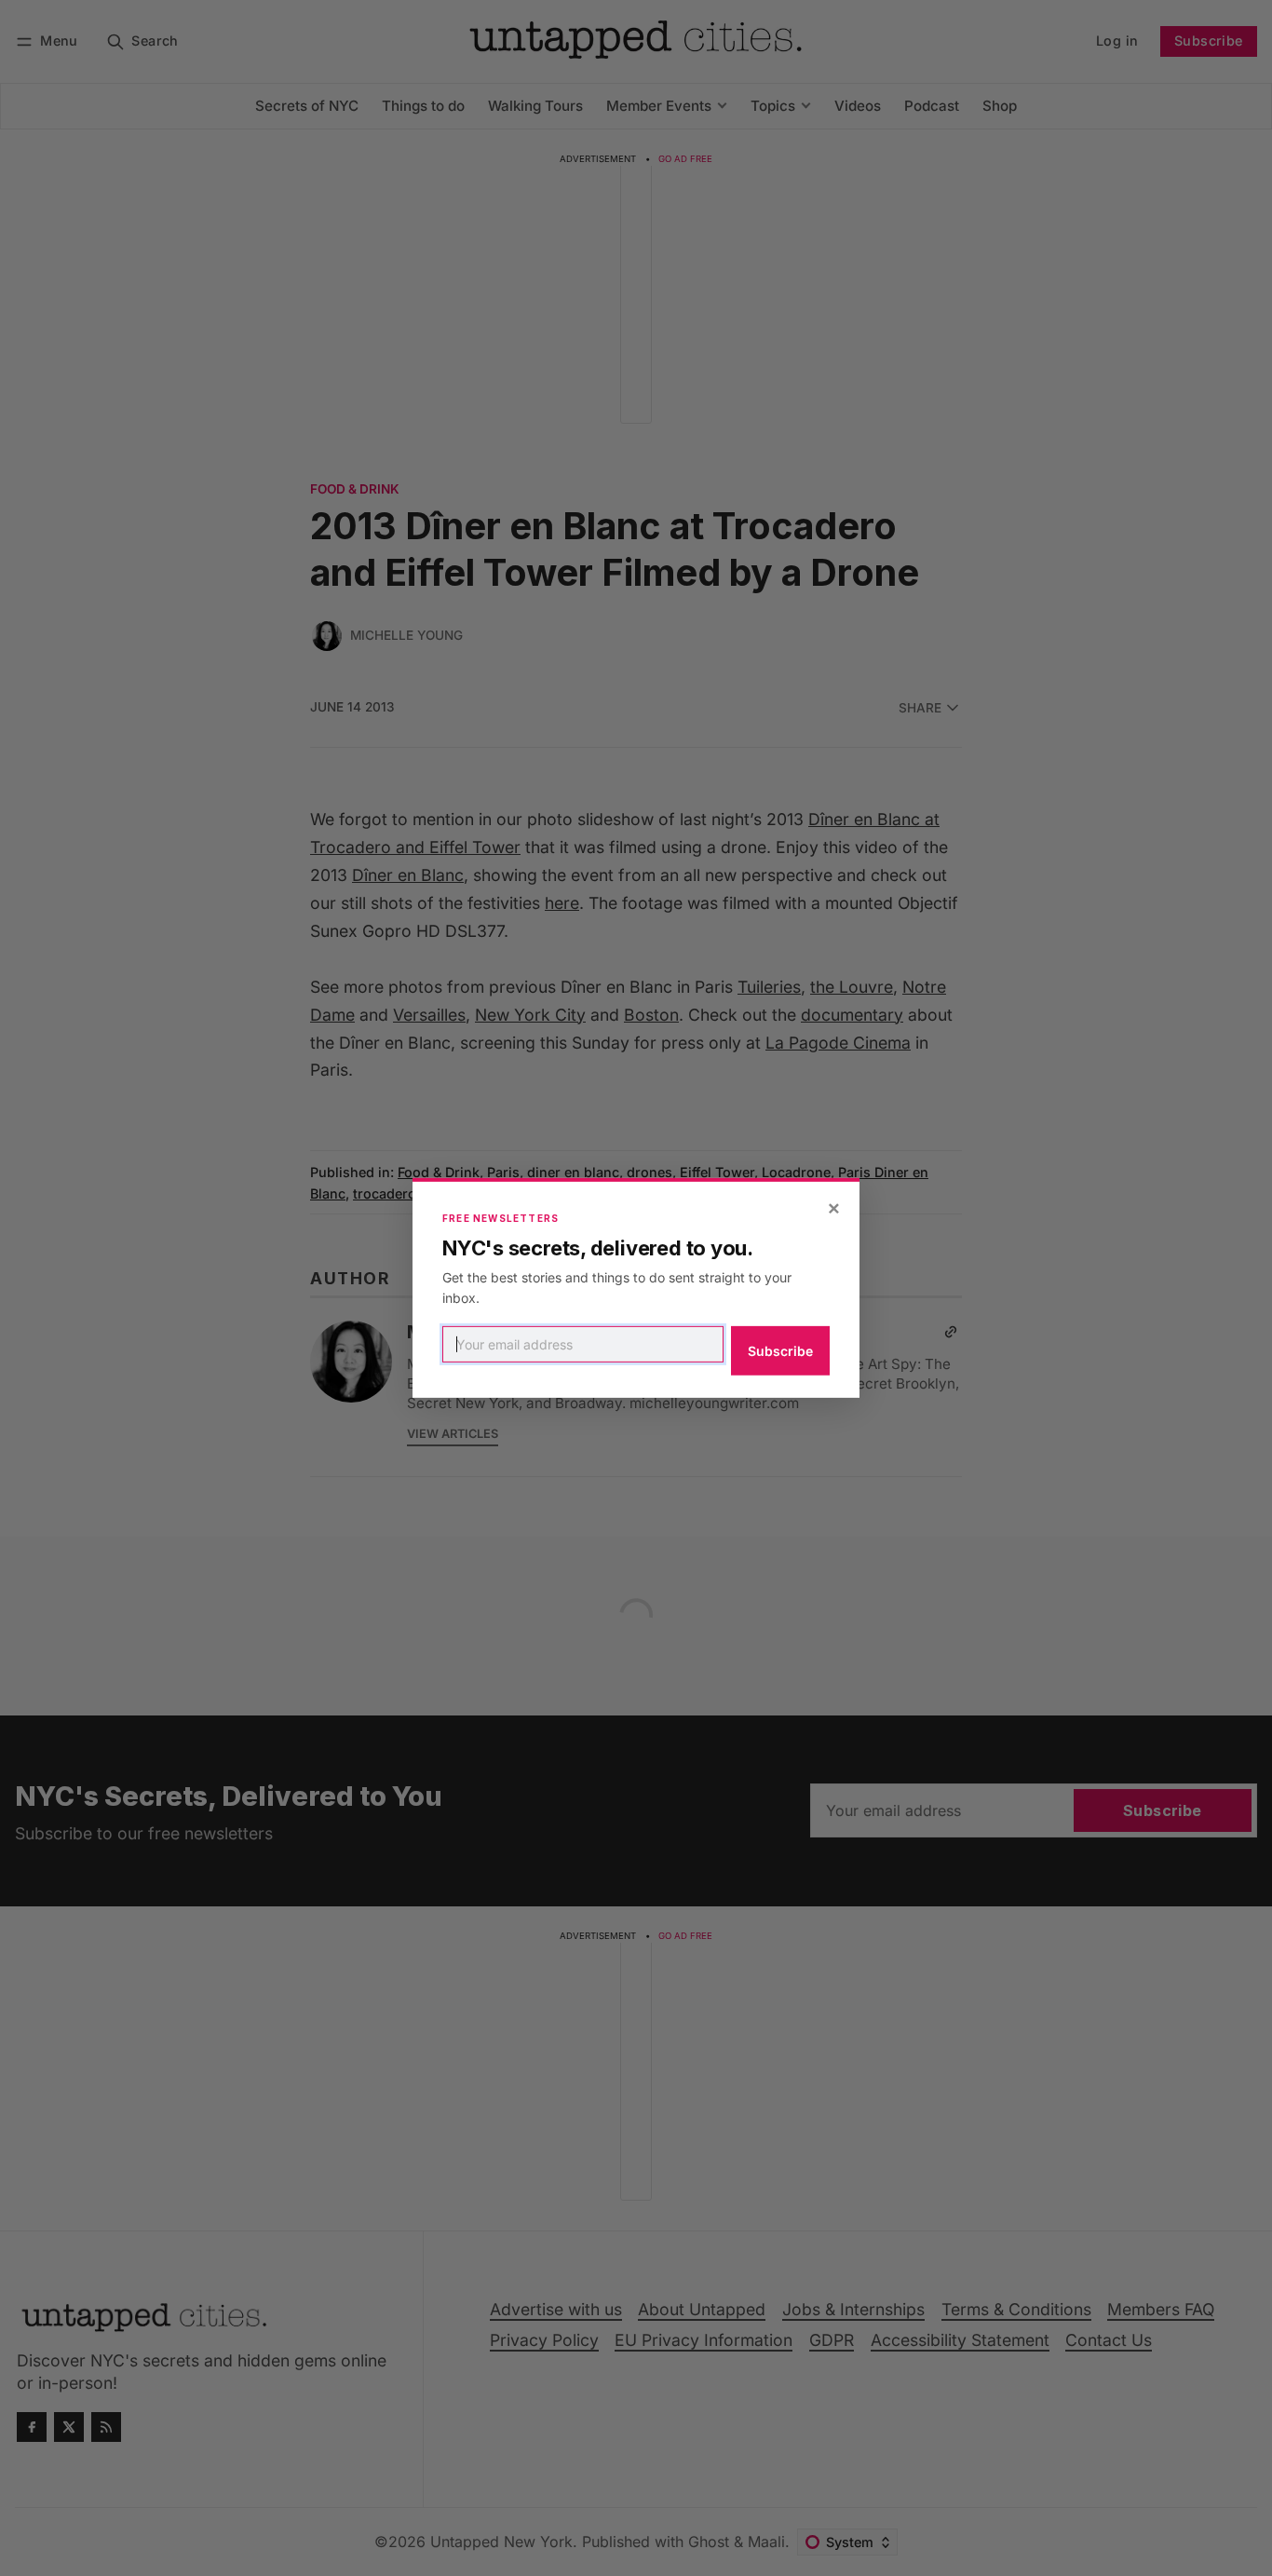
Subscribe (780, 1351)
